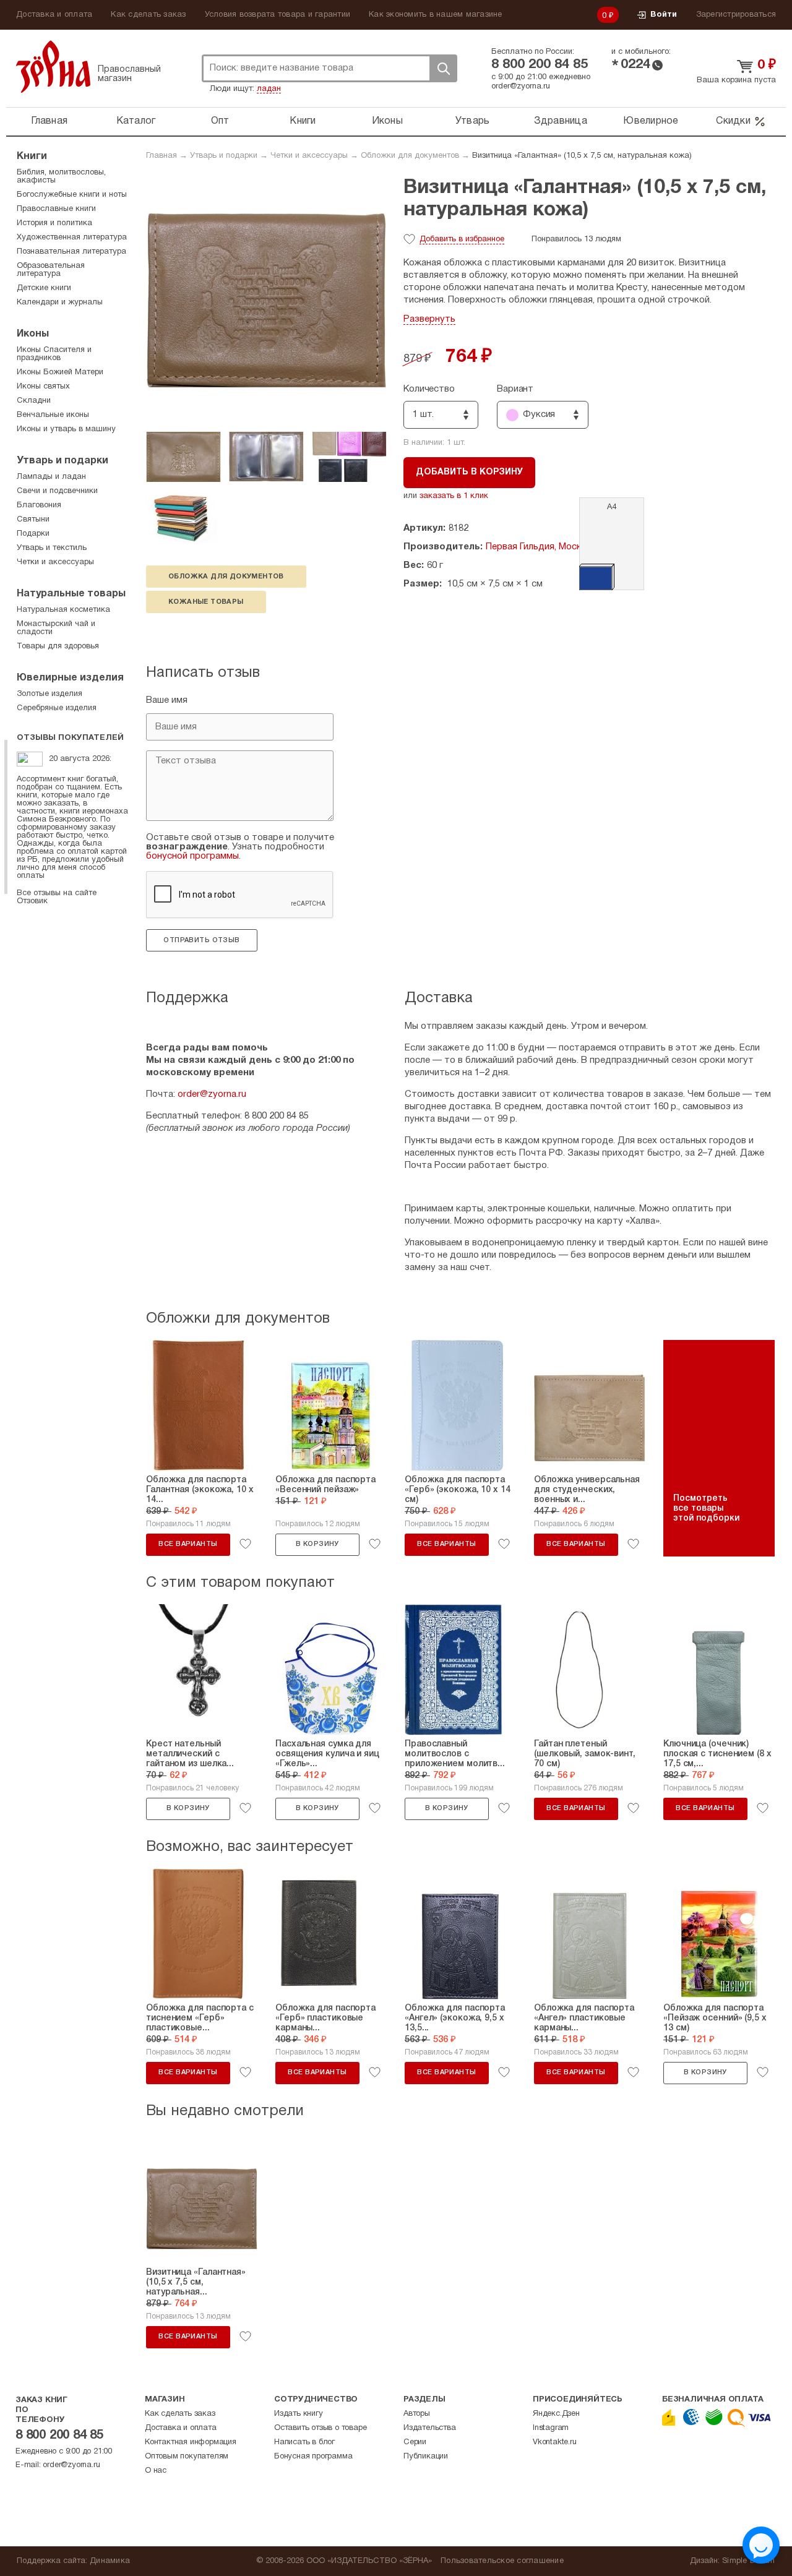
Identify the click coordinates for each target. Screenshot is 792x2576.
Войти (664, 15)
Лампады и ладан (51, 477)
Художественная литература (72, 238)
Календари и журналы (60, 303)
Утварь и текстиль (52, 548)
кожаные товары (206, 602)
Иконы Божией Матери (60, 372)
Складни (34, 401)
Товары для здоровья (58, 646)
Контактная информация (191, 2442)
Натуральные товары (71, 594)
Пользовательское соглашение (502, 2561)
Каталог (136, 121)
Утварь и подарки (224, 156)
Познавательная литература (71, 252)
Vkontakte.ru (555, 2442)
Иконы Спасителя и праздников (54, 354)
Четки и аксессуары (309, 156)
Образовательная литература (51, 270)
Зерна (53, 67)
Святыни (33, 520)
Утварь (473, 121)
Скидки (733, 121)
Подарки (33, 534)
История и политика (54, 223)
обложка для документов (226, 577)
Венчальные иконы (53, 415)
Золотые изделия (49, 694)
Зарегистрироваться (736, 15)
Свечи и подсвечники (57, 491)
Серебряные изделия (57, 708)
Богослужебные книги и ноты (72, 195)
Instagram (551, 2428)
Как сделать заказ (148, 15)
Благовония (39, 505)
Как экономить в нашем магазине (436, 15)
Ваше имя (167, 700)
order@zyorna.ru (521, 87)
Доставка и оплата (54, 15)
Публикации (426, 2457)
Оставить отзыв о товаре (320, 2428)
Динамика (110, 2561)
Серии (415, 2442)
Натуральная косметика (63, 610)
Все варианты (188, 1544)
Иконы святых (43, 387)
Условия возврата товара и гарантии (278, 15)
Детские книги (44, 288)
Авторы (417, 2414)
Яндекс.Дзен (556, 2414)
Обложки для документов (410, 156)
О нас (156, 2471)
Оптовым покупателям (187, 2457)
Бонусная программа (313, 2457)
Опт (220, 121)
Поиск (443, 68)
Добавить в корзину (469, 472)
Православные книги (56, 209)
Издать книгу (299, 2414)
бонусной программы (192, 856)
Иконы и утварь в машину (66, 429)
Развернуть (429, 319)
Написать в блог (304, 2442)
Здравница (561, 121)
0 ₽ (608, 16)
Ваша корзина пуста (736, 80)
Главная (49, 121)
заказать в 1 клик (454, 496)
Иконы (387, 121)
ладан (269, 89)
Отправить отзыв (201, 940)
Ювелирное (651, 121)
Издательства (430, 2428)
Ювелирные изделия (70, 678)
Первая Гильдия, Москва (539, 547)
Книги (303, 121)
